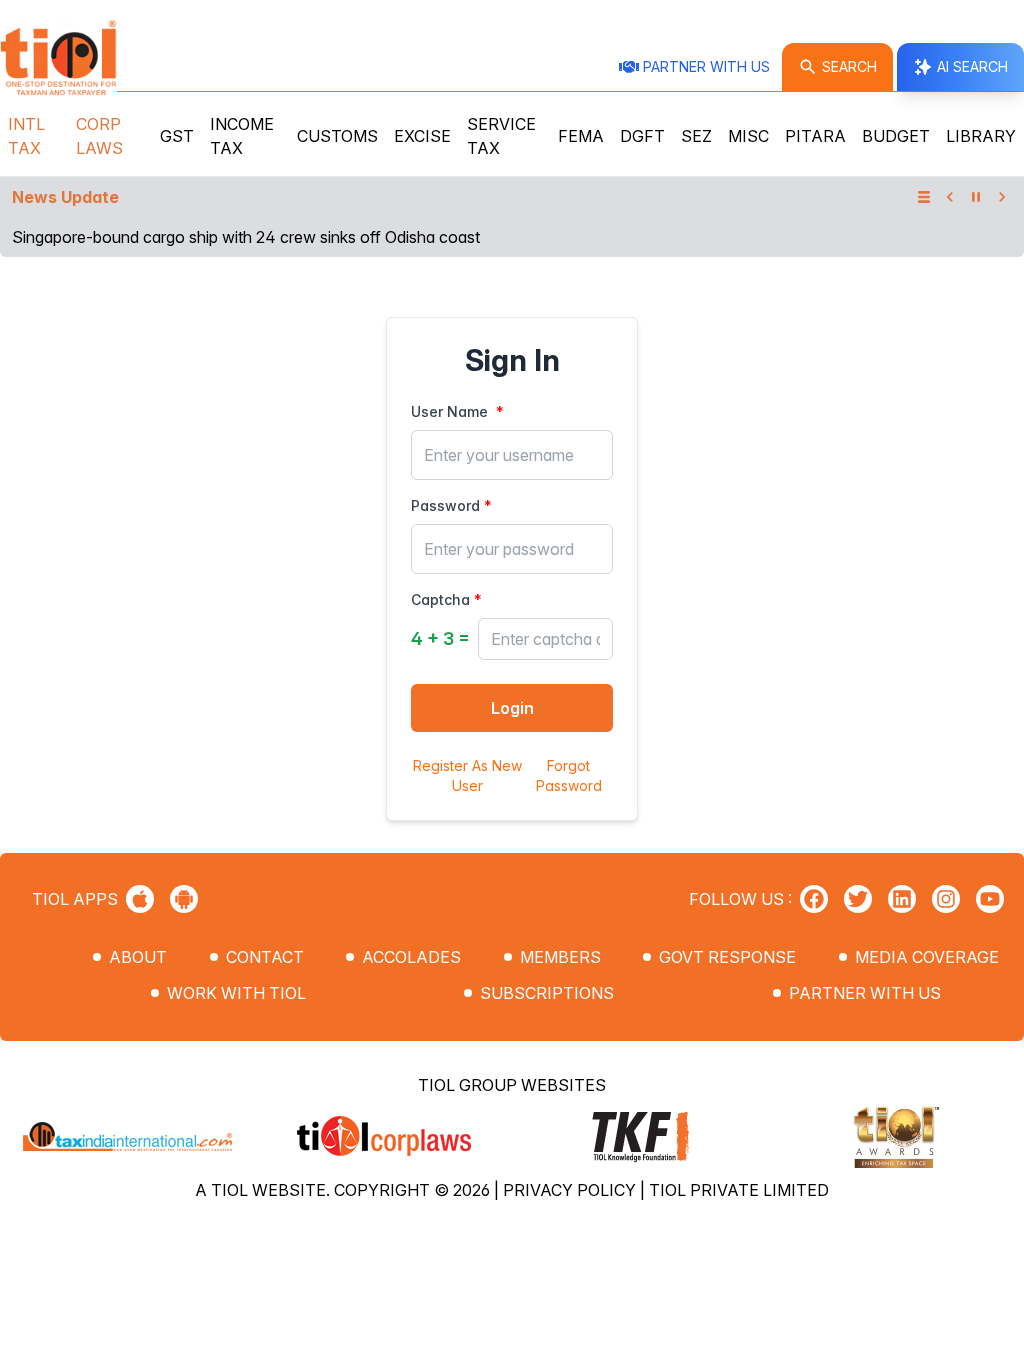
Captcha (440, 599)
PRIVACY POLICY (571, 1190)
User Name (449, 411)
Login (512, 708)
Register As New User (467, 775)
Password (445, 505)
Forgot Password (569, 775)
